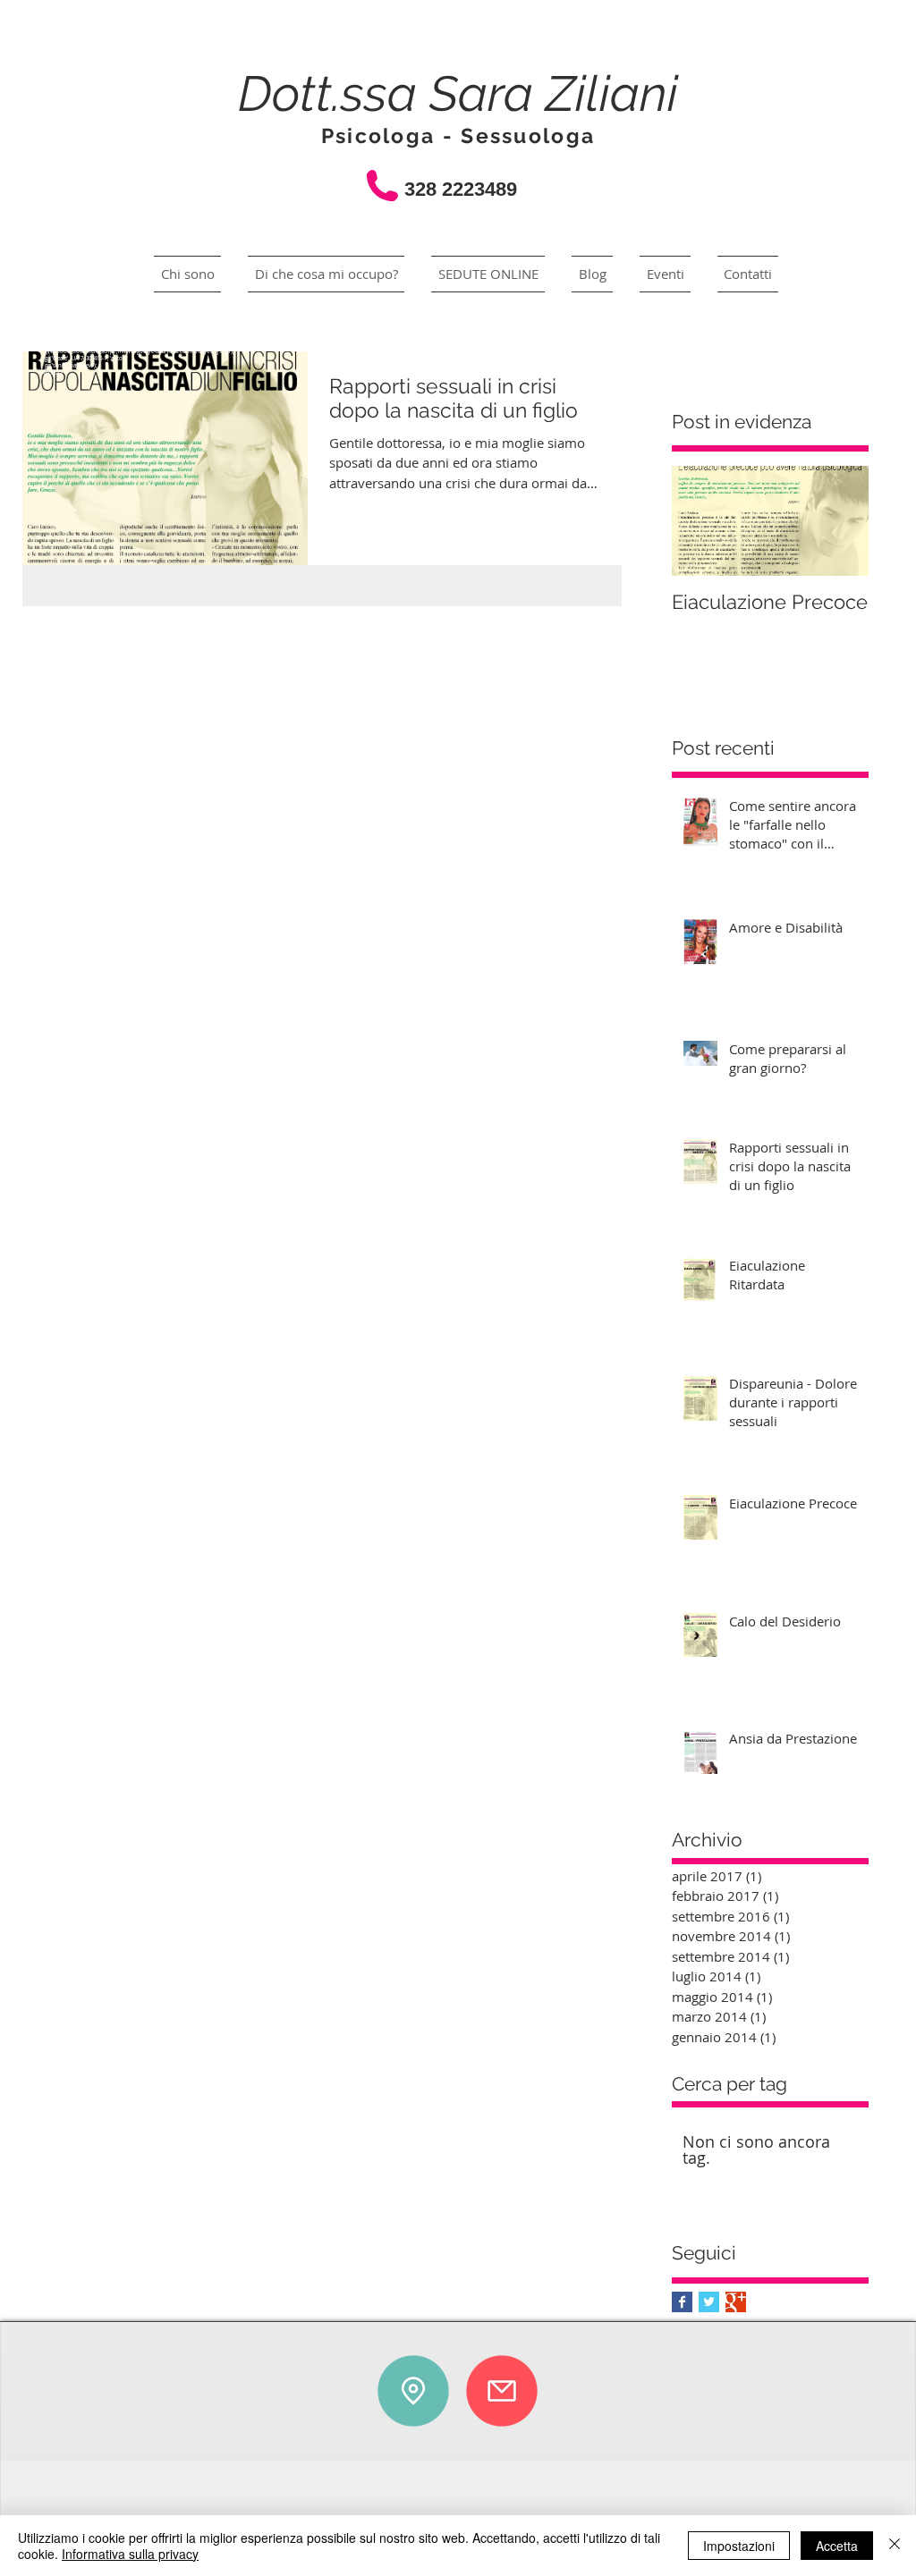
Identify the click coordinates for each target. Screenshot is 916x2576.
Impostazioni (739, 2546)
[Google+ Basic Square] (736, 2302)
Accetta (837, 2546)
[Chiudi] (895, 2546)
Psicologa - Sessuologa (458, 135)
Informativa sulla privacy (130, 2554)
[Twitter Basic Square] (709, 2302)
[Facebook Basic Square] (682, 2302)
